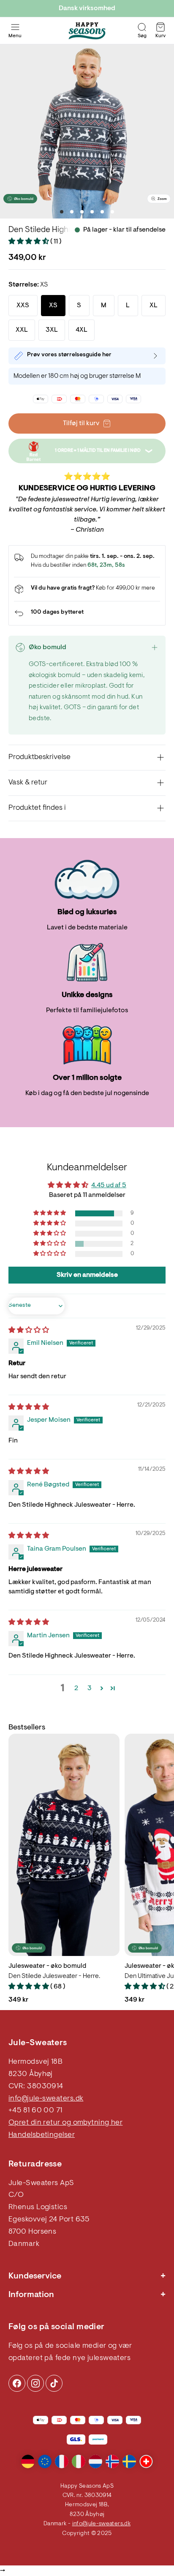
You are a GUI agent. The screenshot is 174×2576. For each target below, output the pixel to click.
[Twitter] (54, 2383)
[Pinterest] (35, 2383)
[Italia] (79, 2461)
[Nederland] (95, 2461)
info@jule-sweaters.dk (46, 2099)
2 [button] (76, 1688)
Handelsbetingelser (42, 2135)
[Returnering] (87, 613)
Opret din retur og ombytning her (65, 2123)
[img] (29, 1330)
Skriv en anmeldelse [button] (87, 1275)
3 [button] (90, 1688)
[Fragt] (87, 589)
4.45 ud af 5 (109, 1186)
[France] (62, 2461)
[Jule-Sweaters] (87, 31)
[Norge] (112, 2461)
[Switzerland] (146, 2461)
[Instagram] (17, 2383)
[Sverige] (129, 2461)
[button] (29, 242)
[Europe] (45, 2461)
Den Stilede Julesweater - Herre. (54, 1976)
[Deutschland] (28, 2461)
